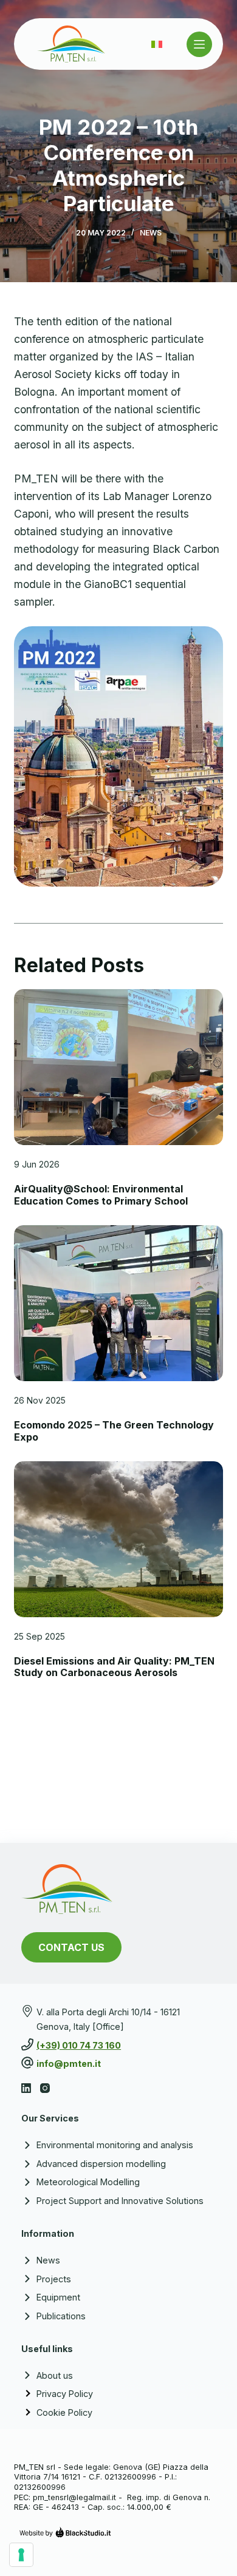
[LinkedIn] (26, 2088)
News (151, 233)
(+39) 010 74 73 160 (79, 2045)
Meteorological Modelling (88, 2182)
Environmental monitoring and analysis (115, 2145)
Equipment (58, 2297)
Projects (54, 2279)
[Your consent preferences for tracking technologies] (21, 2555)
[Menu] (199, 44)
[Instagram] (45, 2088)
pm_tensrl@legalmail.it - (79, 2497)
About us (55, 2375)
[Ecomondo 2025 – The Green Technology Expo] (118, 1303)
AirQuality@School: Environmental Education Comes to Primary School (101, 1195)
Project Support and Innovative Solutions (120, 2201)
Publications (61, 2316)
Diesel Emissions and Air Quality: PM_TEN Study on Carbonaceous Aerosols (114, 1667)
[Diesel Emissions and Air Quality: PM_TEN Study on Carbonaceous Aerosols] (118, 1539)
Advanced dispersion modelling (101, 2164)
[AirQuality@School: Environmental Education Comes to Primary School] (118, 1067)
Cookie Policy (64, 2412)
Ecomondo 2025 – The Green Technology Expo (114, 1431)
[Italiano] (157, 44)
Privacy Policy (65, 2394)
